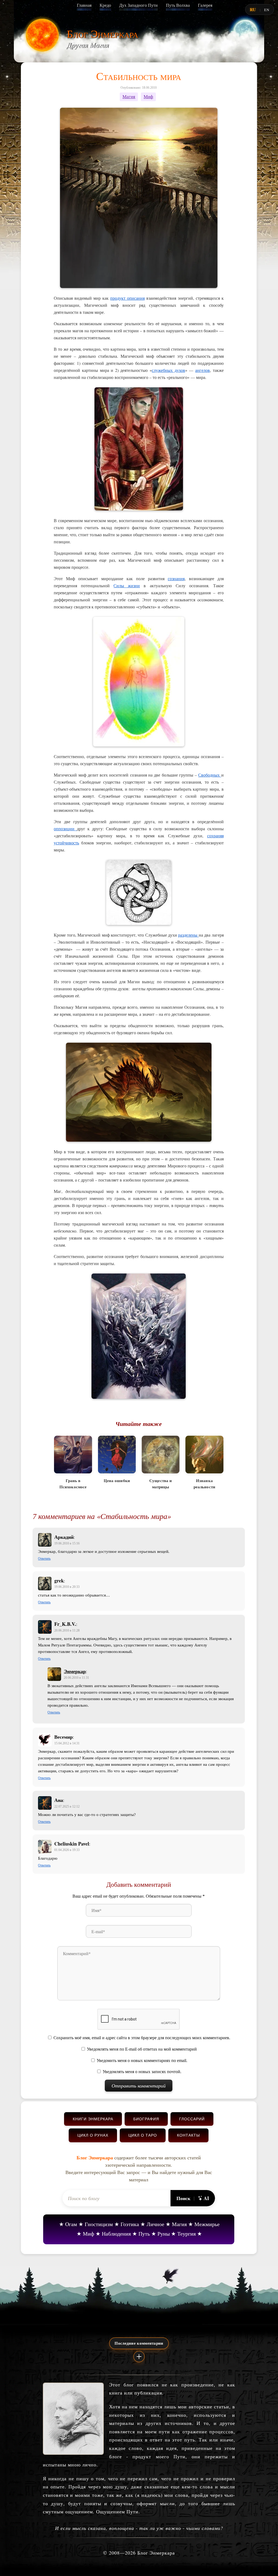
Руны (164, 2234)
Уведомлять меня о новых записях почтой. (142, 2072)
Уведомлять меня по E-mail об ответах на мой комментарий (142, 2049)
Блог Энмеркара (102, 33)
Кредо (105, 5)
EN (267, 10)
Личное (155, 2224)
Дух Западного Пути (138, 5)
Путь (144, 2234)
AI (206, 2198)
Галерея (205, 5)
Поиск (183, 2198)
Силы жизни (127, 585)
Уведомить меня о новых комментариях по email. (142, 2061)
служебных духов (168, 370)
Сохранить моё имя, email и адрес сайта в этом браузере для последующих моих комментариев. (142, 2038)
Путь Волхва (178, 5)
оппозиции (65, 829)
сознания (176, 578)
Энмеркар (75, 1671)
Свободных (210, 775)
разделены (188, 935)
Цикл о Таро (143, 2135)
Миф (148, 97)
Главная (84, 5)
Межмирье (207, 2224)
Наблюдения (116, 2234)
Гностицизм (99, 2224)
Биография (146, 2119)
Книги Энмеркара (93, 2119)
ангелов (203, 370)
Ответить (44, 1559)
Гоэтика (130, 2224)
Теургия (187, 2234)
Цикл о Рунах (93, 2135)
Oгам (71, 2224)
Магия (129, 97)
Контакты (188, 2135)
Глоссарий (192, 2119)
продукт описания (127, 298)
